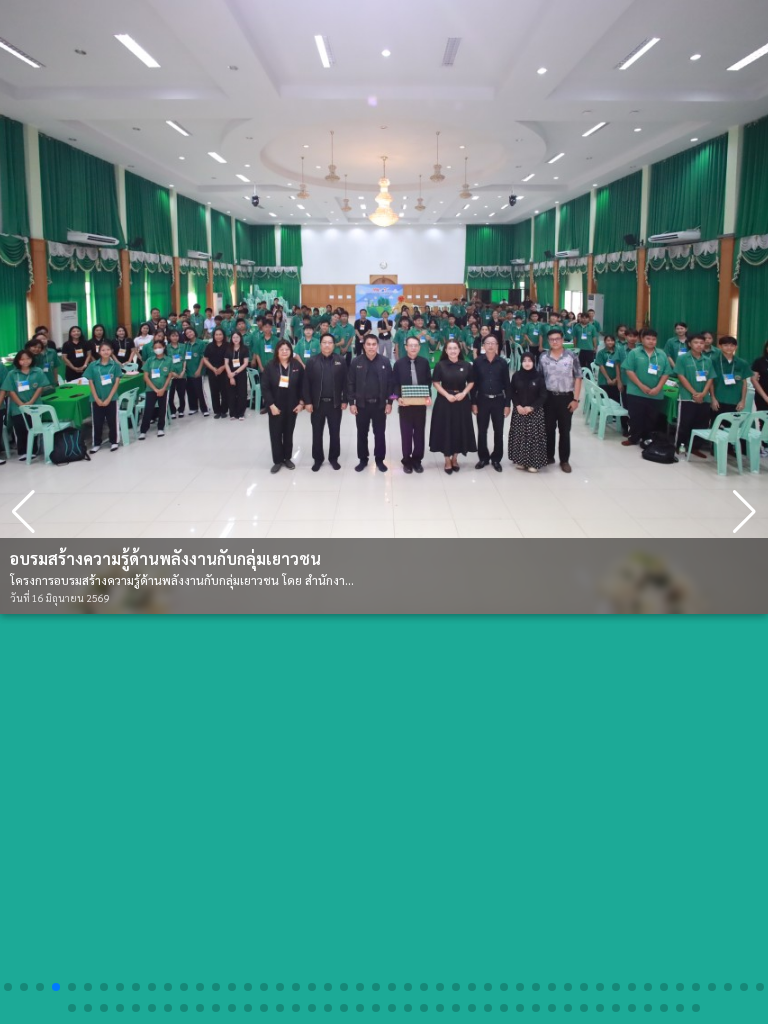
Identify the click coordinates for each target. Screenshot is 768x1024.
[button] (744, 512)
